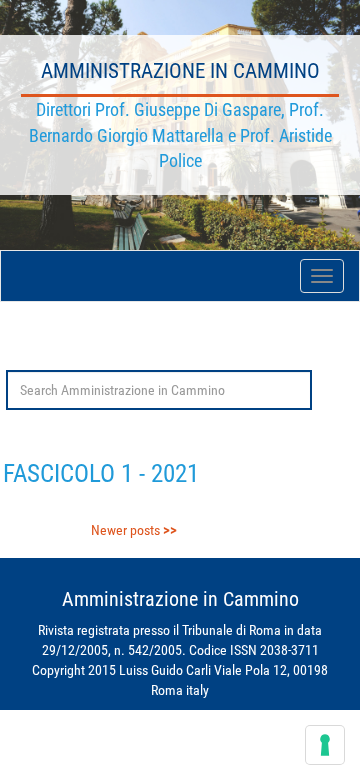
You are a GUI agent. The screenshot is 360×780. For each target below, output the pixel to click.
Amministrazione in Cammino (180, 71)
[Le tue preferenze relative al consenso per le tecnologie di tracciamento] (325, 745)
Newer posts (125, 530)
